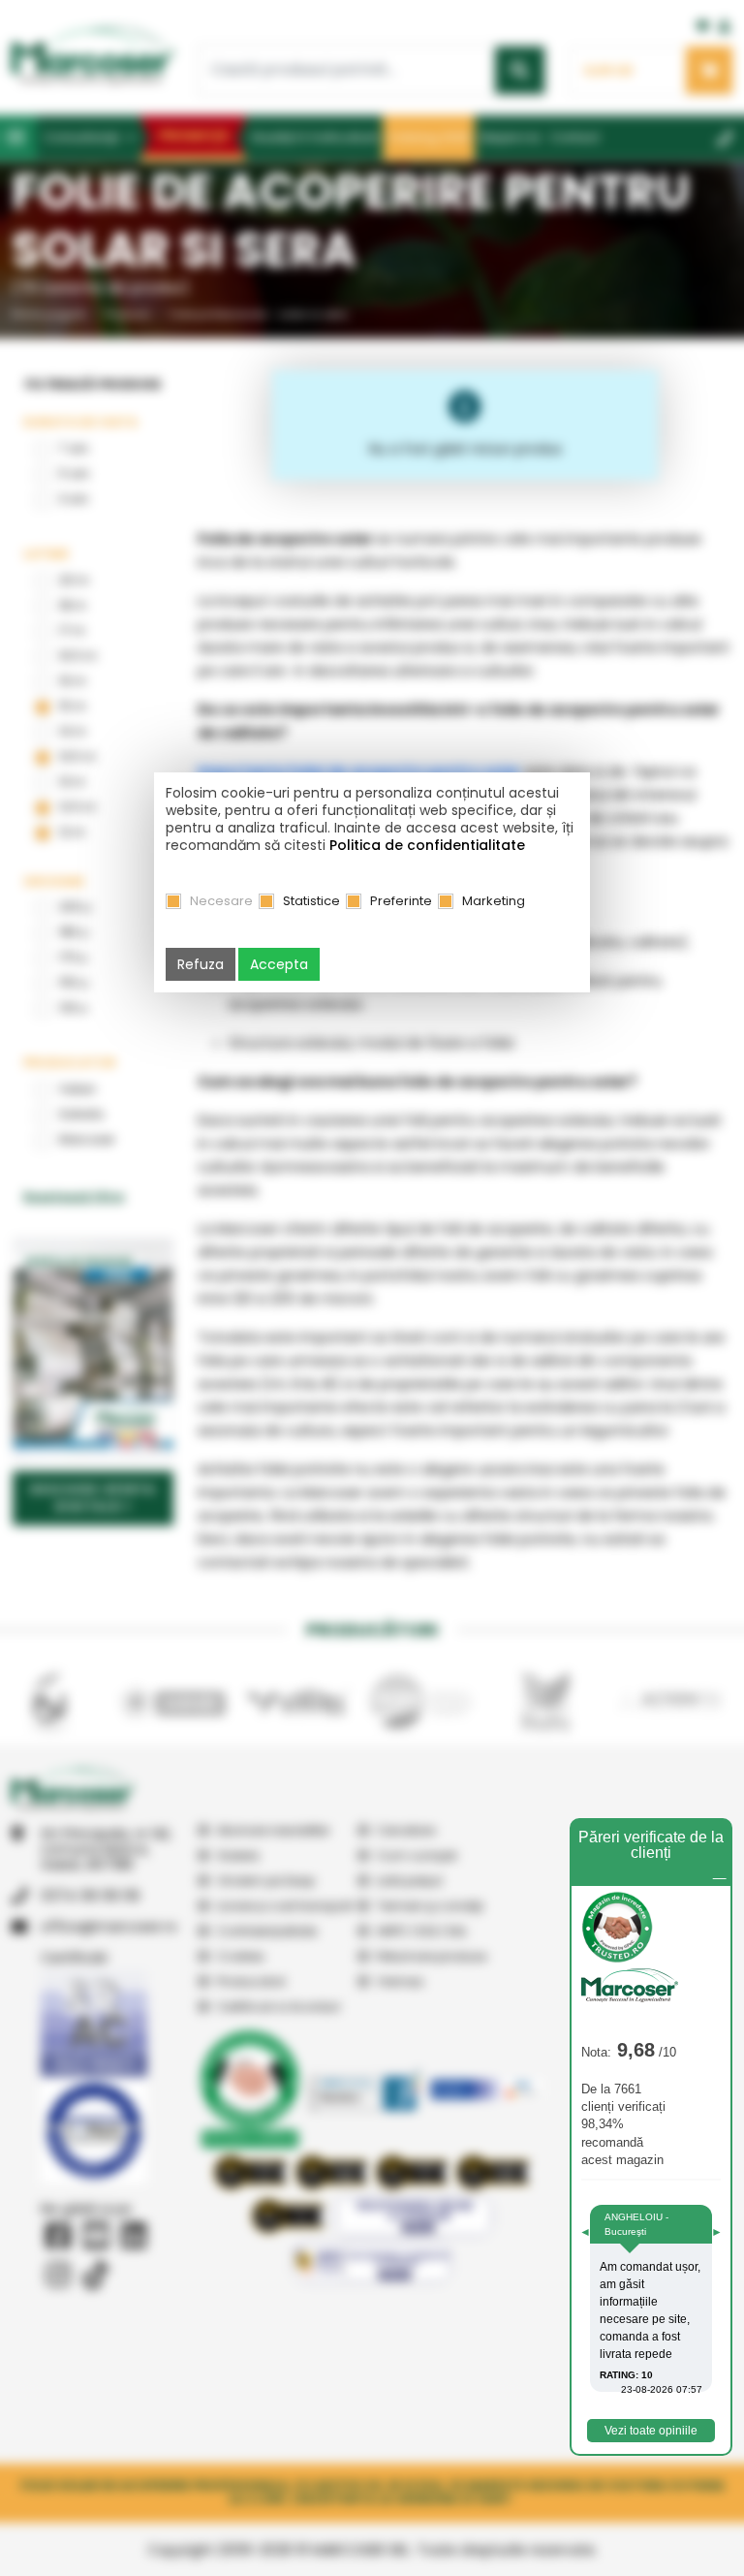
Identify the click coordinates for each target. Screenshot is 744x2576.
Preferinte (401, 901)
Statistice (311, 901)
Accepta (279, 964)
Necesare (221, 901)
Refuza (201, 964)
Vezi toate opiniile (651, 2431)
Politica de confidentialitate (427, 845)
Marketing (494, 901)
